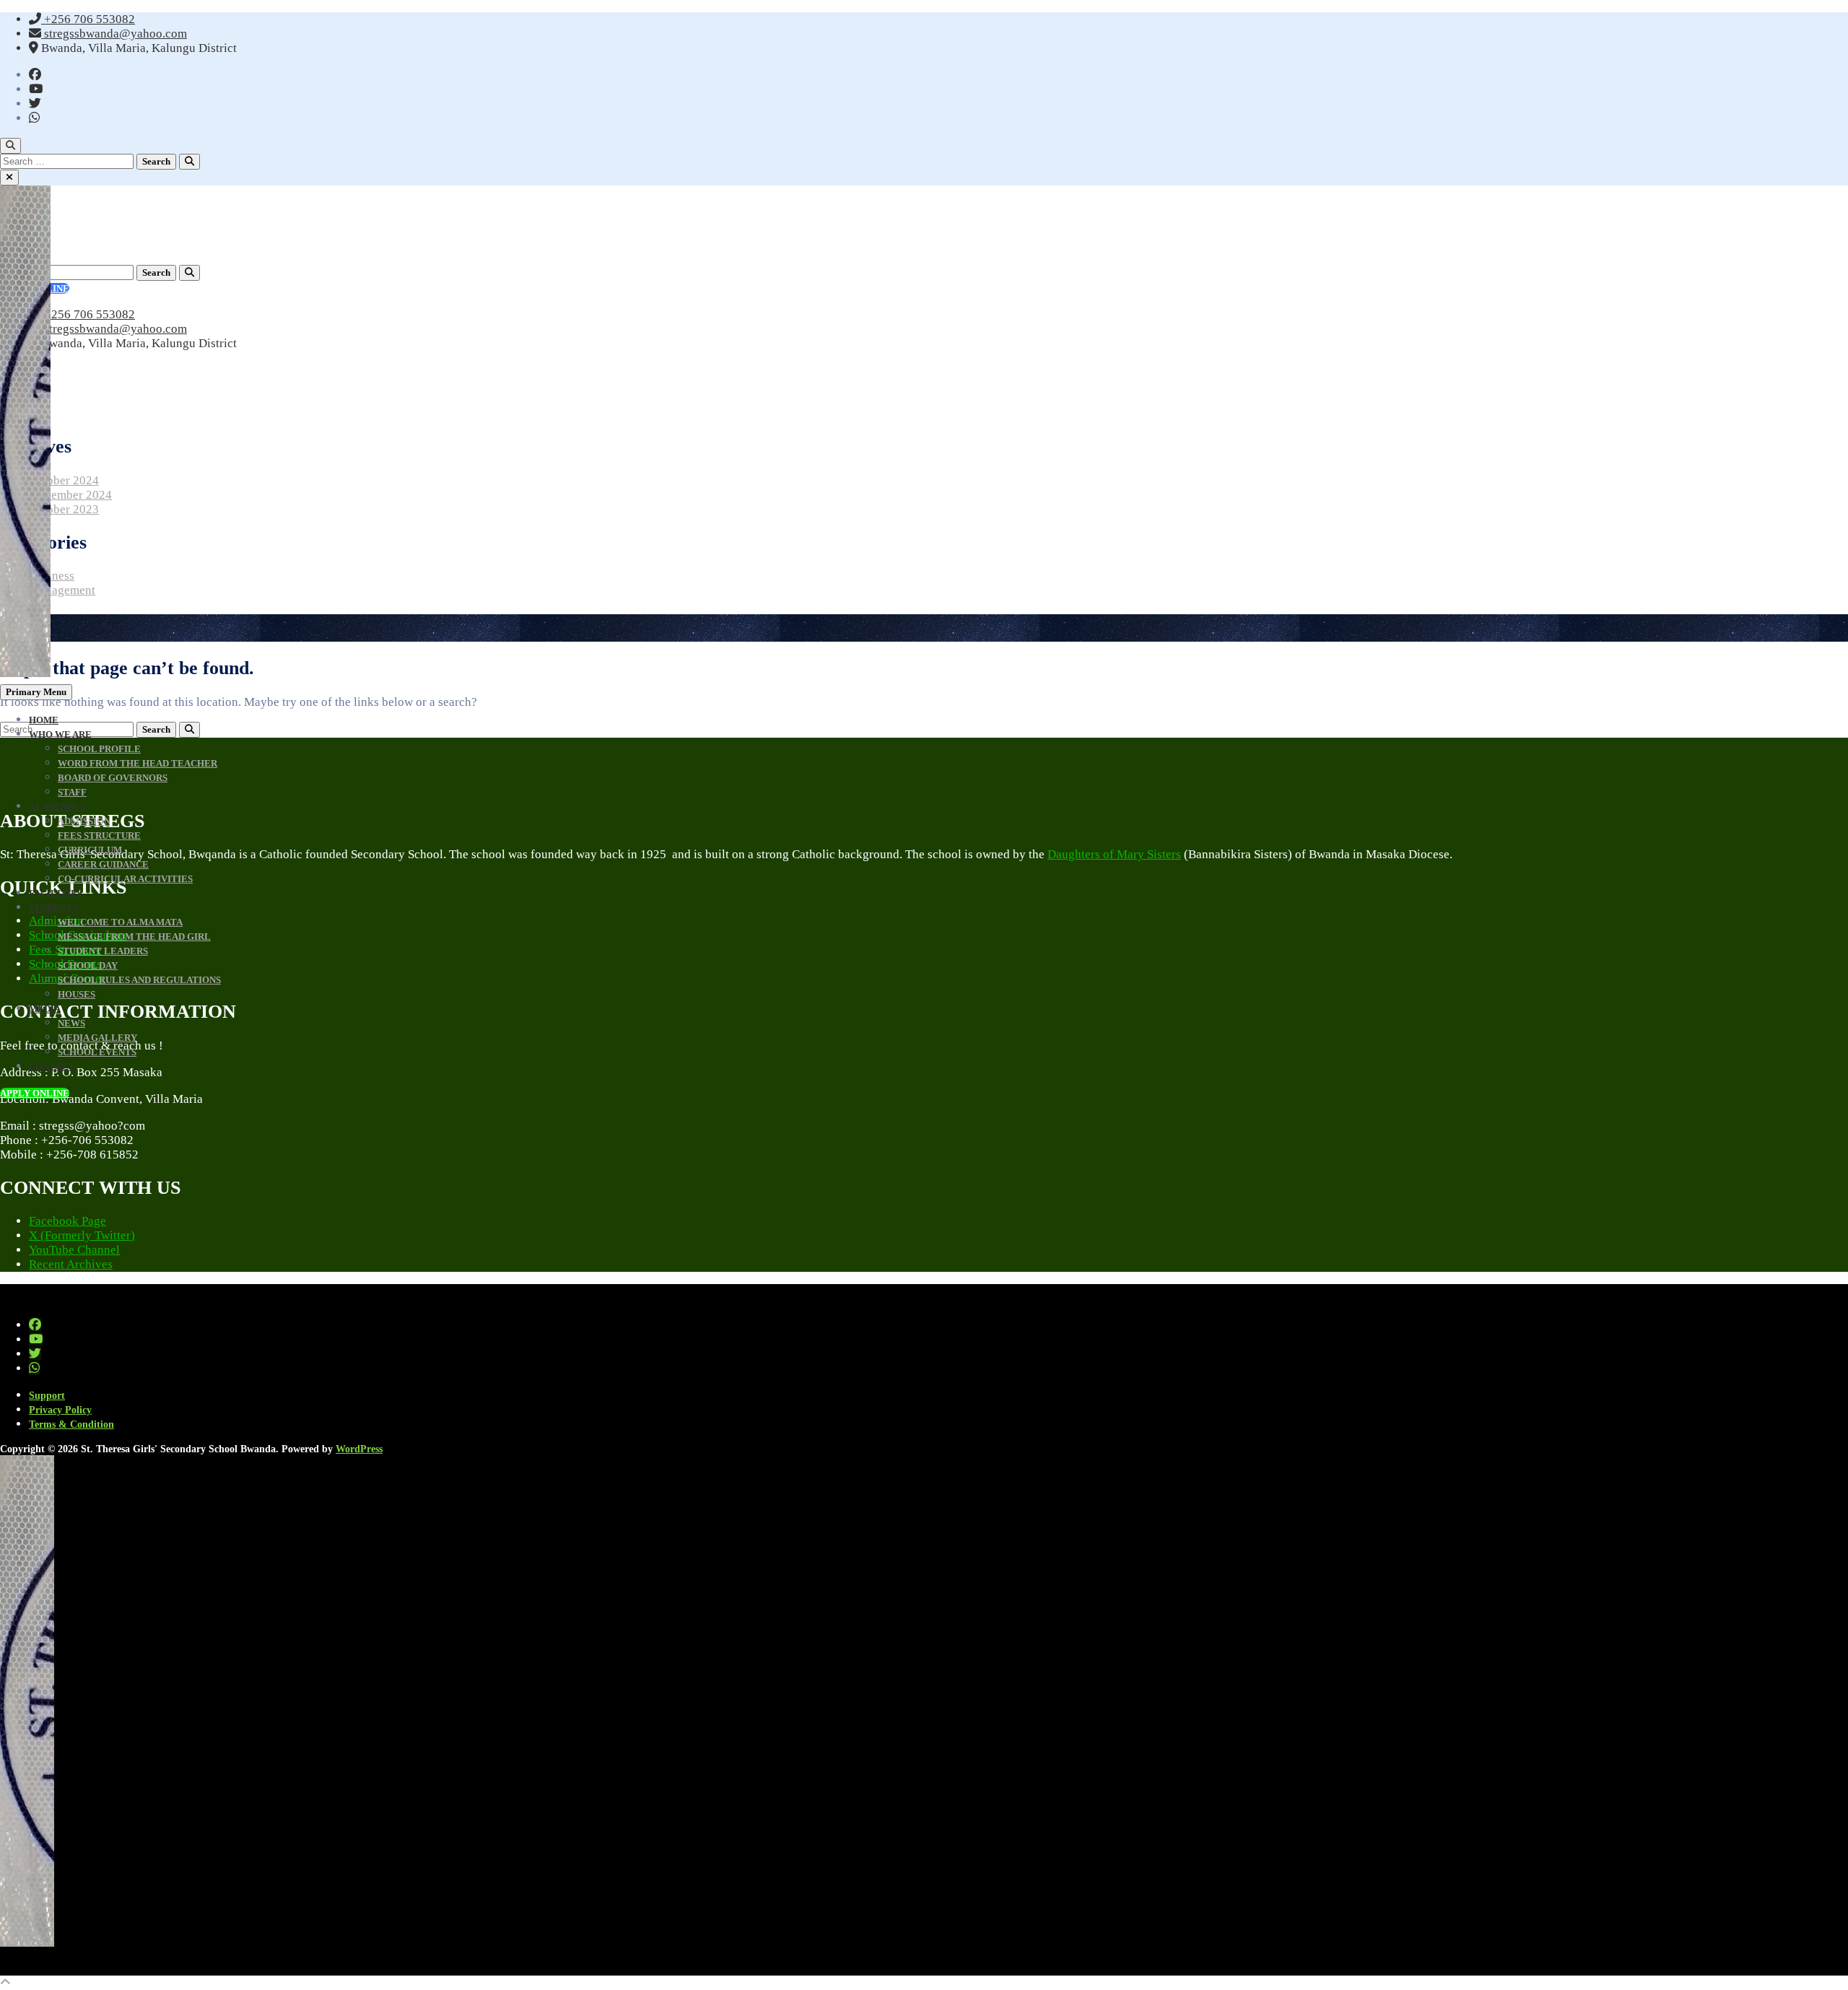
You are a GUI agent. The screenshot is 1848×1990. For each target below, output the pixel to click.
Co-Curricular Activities (125, 879)
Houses (77, 994)
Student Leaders (103, 951)
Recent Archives (71, 1264)
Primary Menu (36, 692)
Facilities (56, 893)
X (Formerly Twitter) (82, 1235)
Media (45, 1009)
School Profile (99, 749)
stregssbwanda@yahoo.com (114, 34)
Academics (57, 807)
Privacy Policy (60, 1410)
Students (53, 908)
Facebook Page (67, 1221)
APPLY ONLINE (35, 1093)
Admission (84, 821)
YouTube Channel (74, 1250)
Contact (52, 1066)
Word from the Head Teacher (138, 763)
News (71, 1023)
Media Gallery (97, 1038)
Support (47, 1396)
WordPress (359, 1449)
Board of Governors (113, 778)
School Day (88, 965)
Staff (72, 792)
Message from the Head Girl (134, 937)
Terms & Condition (71, 1424)
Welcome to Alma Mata (120, 922)
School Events (97, 1052)
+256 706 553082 (88, 19)
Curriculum (90, 850)
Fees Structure (99, 835)
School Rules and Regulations (139, 980)
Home (44, 720)
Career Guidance (103, 864)
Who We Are (60, 734)
